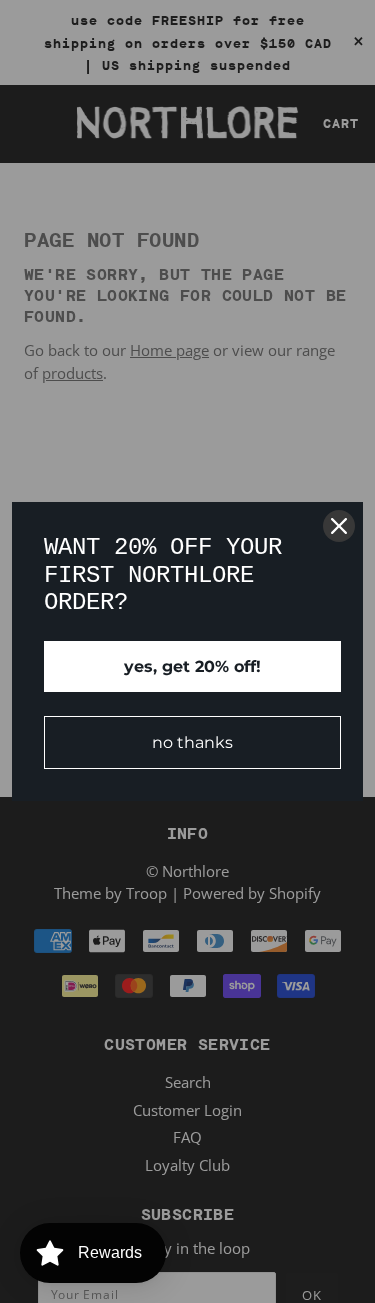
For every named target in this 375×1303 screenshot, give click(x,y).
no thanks (192, 742)
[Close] (339, 526)
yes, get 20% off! (192, 666)
